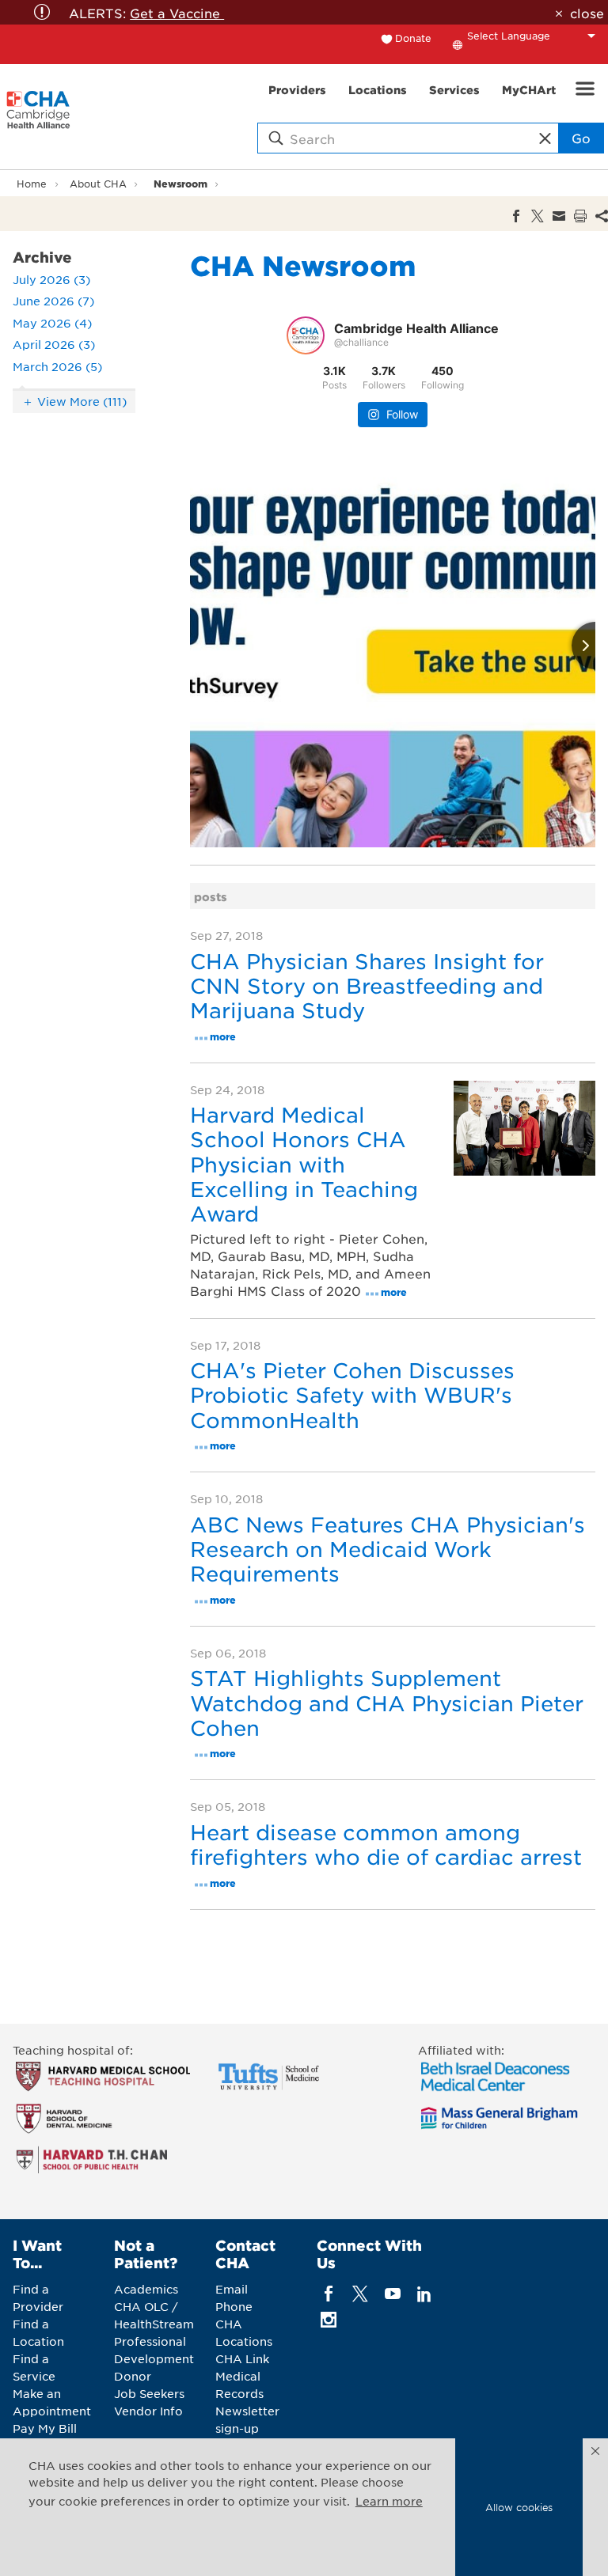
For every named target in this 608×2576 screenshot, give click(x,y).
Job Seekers (149, 2393)
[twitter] (361, 2293)
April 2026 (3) (54, 344)
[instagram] (329, 2319)
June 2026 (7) (53, 301)
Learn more (389, 2501)
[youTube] (392, 2293)
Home (32, 184)
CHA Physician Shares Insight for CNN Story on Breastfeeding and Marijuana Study (367, 985)
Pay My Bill (45, 2428)
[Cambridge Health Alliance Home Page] (38, 117)
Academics (146, 2289)
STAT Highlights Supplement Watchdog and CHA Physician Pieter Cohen (387, 1702)
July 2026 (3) (51, 279)
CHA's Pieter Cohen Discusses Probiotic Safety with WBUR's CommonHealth (352, 1394)
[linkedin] (424, 2293)
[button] (595, 2451)
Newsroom (180, 183)
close (587, 13)
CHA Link (242, 2358)
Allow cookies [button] (519, 2507)
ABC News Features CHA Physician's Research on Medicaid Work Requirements (388, 1549)
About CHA (98, 184)
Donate (413, 38)
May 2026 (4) (52, 323)
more (223, 1036)
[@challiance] (306, 335)
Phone (234, 2306)
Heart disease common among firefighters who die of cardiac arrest (386, 1844)
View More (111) (82, 401)
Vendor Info (148, 2411)
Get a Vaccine (177, 13)
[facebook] (329, 2293)
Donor (133, 2376)
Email (232, 2289)
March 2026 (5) (57, 366)
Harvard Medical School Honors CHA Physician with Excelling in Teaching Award (304, 1164)
